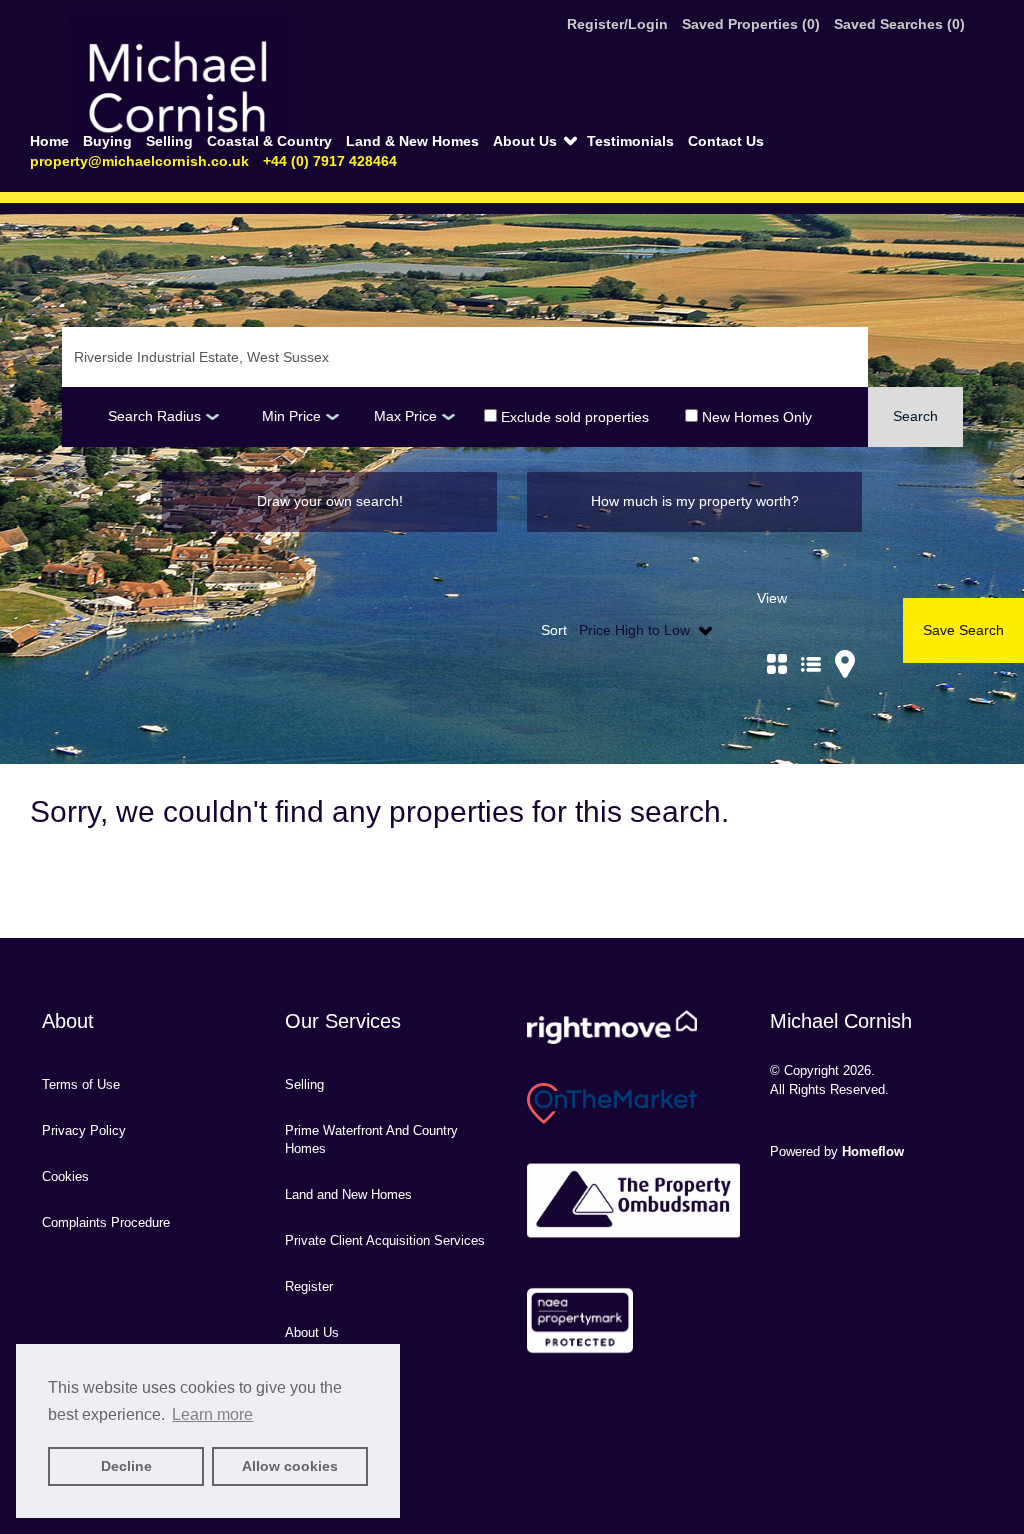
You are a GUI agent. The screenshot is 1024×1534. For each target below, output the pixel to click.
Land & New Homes (414, 141)
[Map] (845, 641)
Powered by (837, 1151)
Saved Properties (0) (751, 24)
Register (309, 1286)
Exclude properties (573, 416)
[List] (811, 641)
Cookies (65, 1176)
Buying (109, 141)
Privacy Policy (84, 1130)
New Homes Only (755, 416)
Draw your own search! (330, 501)
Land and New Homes (348, 1194)
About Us (527, 141)
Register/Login (619, 24)
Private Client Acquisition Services (385, 1240)
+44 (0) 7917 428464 (330, 161)
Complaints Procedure (106, 1222)
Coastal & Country (271, 141)
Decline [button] (126, 1466)
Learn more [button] (212, 1414)
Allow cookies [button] (290, 1466)
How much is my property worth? (695, 501)
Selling (171, 141)
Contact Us (726, 141)
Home (51, 141)
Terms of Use (81, 1084)
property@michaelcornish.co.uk (139, 161)
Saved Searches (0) (899, 24)
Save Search (963, 630)
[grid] (777, 641)
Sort (554, 630)
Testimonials (632, 141)
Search (915, 416)
